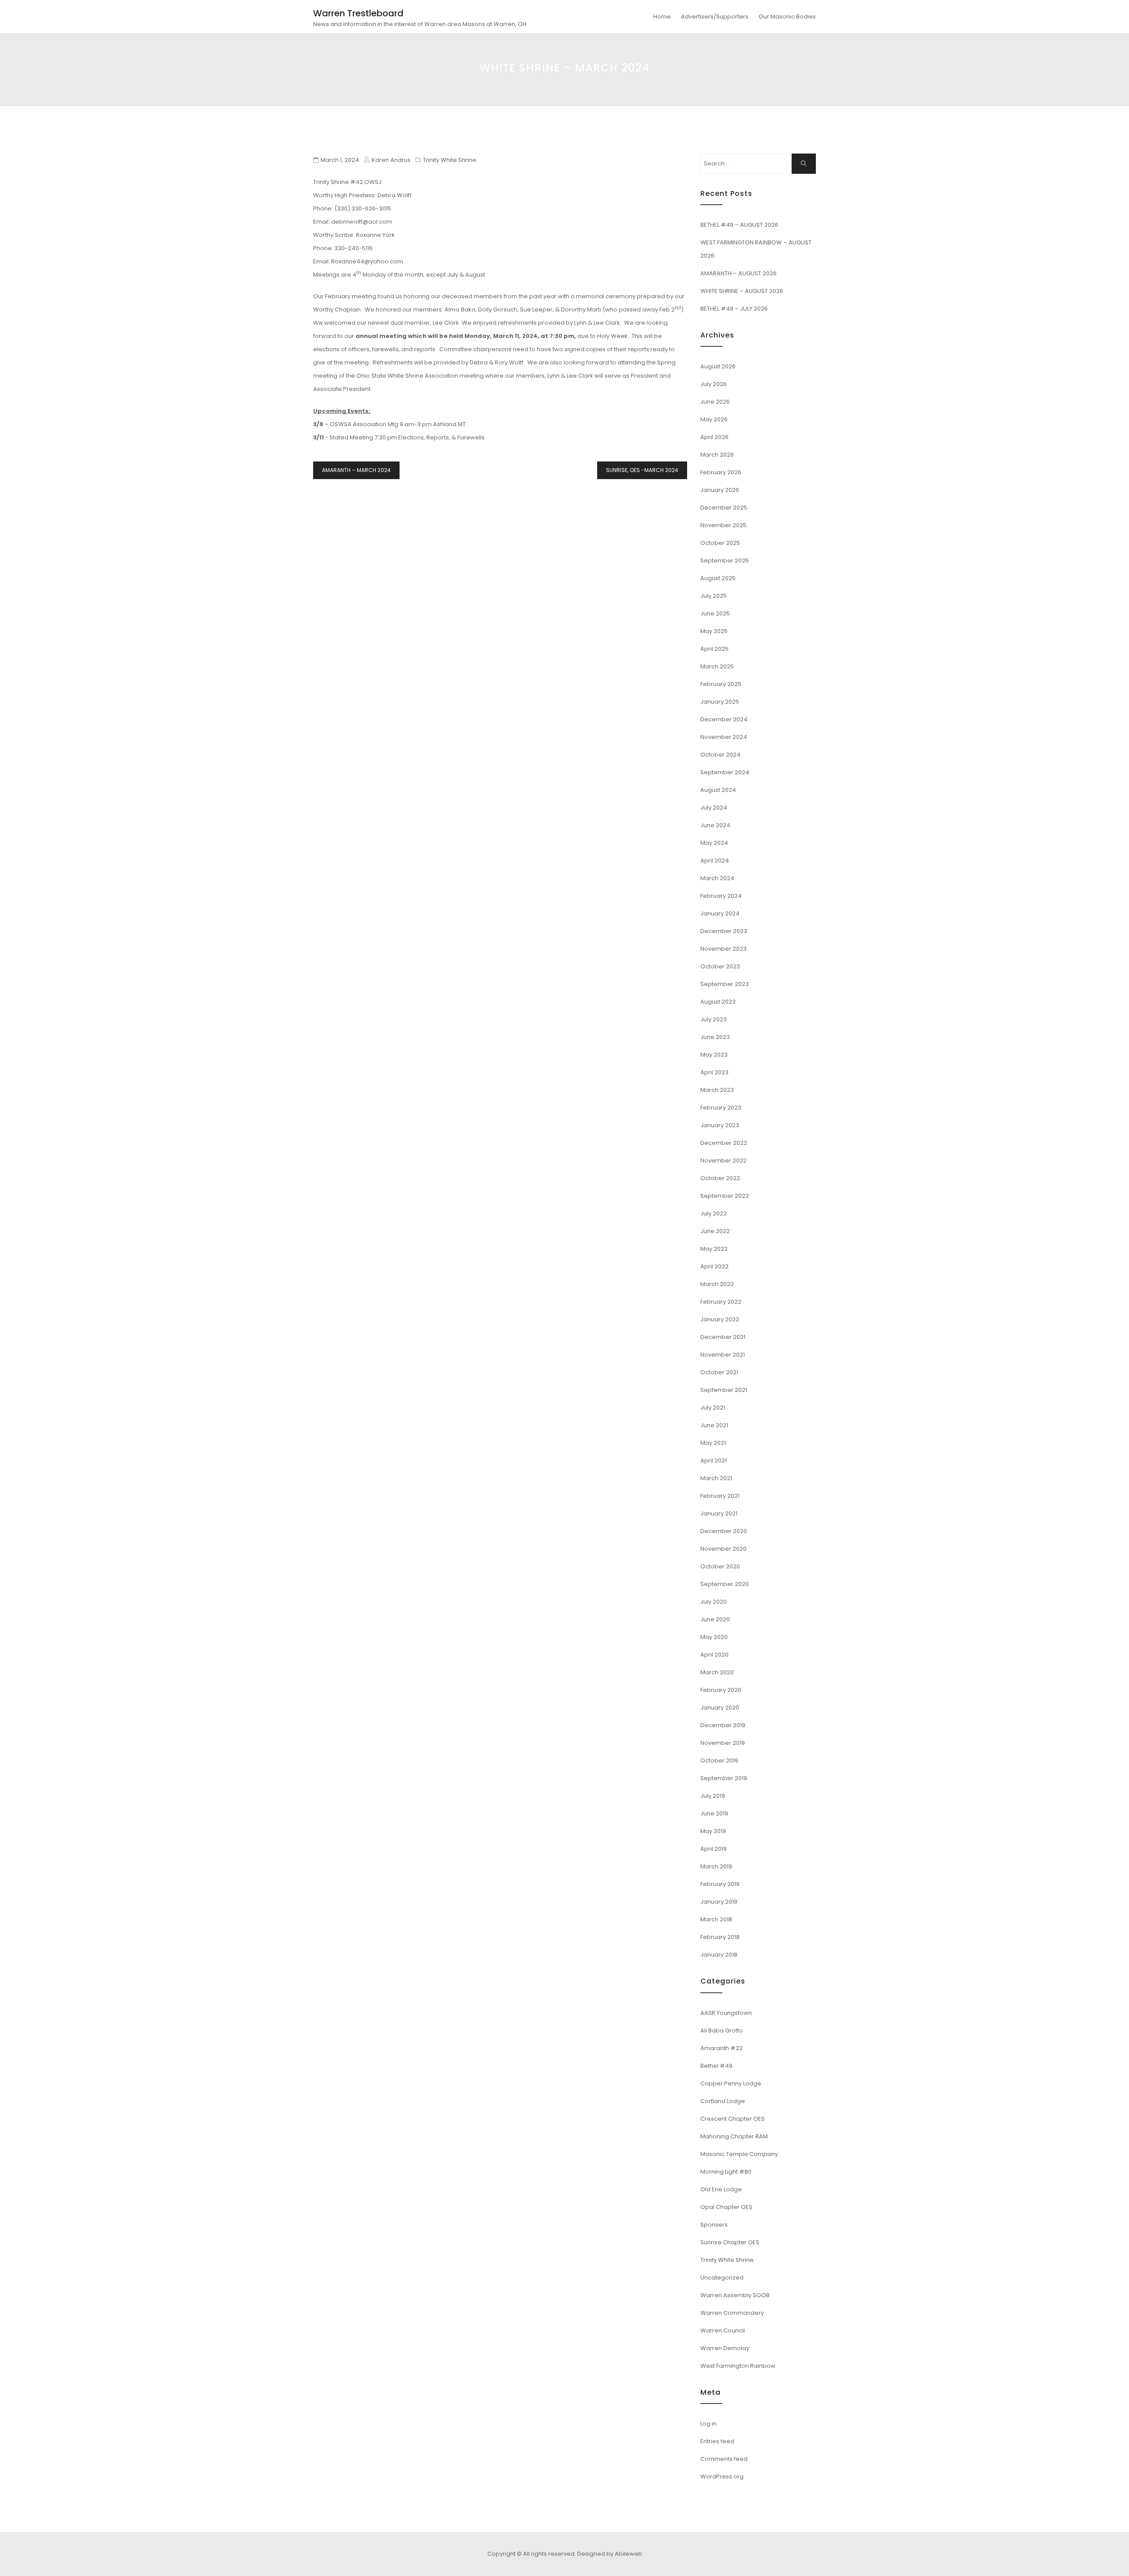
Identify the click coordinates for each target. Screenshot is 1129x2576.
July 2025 (714, 596)
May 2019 (713, 1831)
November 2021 (723, 1355)
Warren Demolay (725, 2348)
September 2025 (725, 561)
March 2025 (717, 666)
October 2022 (720, 1178)
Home (662, 17)
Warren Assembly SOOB (735, 2295)
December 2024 (724, 719)
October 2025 (720, 543)
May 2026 (714, 419)
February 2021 (720, 1496)
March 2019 (716, 1866)
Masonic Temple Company (739, 2154)
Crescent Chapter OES (733, 2119)
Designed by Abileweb (610, 2554)
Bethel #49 (716, 2066)
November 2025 (723, 525)
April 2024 (715, 861)
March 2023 (717, 1090)
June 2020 (715, 1619)
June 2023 (715, 1037)
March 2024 (717, 878)
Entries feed (717, 2441)
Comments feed (724, 2459)
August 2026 (718, 366)
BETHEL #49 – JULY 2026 (734, 309)
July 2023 (714, 1019)
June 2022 (715, 1231)
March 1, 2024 (340, 160)
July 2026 (714, 384)
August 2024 (718, 790)
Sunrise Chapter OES (730, 2242)
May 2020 (714, 1637)
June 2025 (715, 613)
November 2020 (723, 1549)
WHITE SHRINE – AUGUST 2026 (742, 291)
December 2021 (723, 1337)
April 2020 (714, 1655)
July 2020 (714, 1602)
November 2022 (723, 1161)
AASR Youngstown (726, 2013)
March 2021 (716, 1478)
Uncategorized (722, 2278)
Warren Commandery (732, 2313)
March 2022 (717, 1284)
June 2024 (715, 825)
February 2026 (721, 472)
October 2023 (720, 966)
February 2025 (721, 684)
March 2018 (716, 1919)
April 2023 (714, 1072)
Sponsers (714, 2225)
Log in (708, 2424)
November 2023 (723, 949)
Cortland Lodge (723, 2101)
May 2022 (714, 1249)
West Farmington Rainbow (738, 2366)
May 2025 (714, 631)
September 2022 (725, 1196)
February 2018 (720, 1937)
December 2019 (723, 1725)
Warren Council (723, 2330)
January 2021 (719, 1513)
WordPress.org (722, 2477)
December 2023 (724, 931)
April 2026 (714, 437)
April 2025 (714, 649)
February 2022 (721, 1302)
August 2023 (718, 1002)
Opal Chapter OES (726, 2207)
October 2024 (720, 755)
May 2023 (714, 1055)
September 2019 (724, 1778)
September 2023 (725, 984)
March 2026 (717, 455)
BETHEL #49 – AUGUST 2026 (739, 225)
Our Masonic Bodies (787, 17)
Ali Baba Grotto (722, 2030)
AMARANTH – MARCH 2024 (356, 470)
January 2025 (720, 702)
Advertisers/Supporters (715, 17)
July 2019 (713, 1796)
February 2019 (720, 1884)
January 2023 (720, 1125)
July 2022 (714, 1213)
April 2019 (714, 1849)
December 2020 (724, 1531)
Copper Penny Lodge (731, 2083)
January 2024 (720, 913)
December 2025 (724, 508)
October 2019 (719, 1760)
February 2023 (721, 1108)
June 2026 (715, 402)
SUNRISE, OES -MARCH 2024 (642, 470)
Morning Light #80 (726, 2172)
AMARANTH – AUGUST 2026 (738, 273)
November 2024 (724, 737)
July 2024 (714, 808)
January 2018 (719, 1955)
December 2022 (724, 1143)
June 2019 (714, 1813)
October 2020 (720, 1566)
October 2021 (719, 1372)
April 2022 (714, 1266)
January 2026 (720, 490)
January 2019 (719, 1902)
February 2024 (721, 896)
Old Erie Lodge (721, 2189)
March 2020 (717, 1672)
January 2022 (720, 1319)
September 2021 (724, 1390)
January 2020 (720, 1708)
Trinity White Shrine (450, 160)
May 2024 (714, 843)
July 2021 (713, 1408)
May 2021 (713, 1443)
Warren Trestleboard (358, 13)
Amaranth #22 (722, 2048)
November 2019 (723, 1743)
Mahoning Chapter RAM (734, 2136)
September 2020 (725, 1584)
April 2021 (714, 1460)
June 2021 (714, 1425)
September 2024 (725, 772)
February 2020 (721, 1690)
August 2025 (718, 578)
